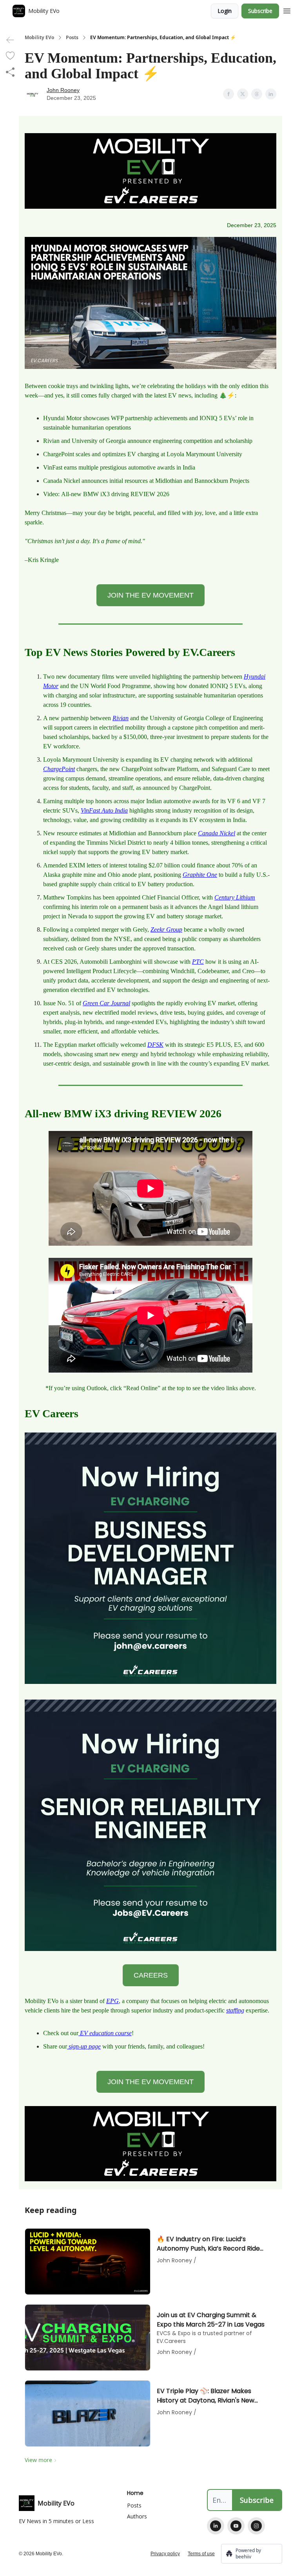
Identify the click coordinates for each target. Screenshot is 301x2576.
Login (225, 11)
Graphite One (200, 875)
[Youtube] (236, 2526)
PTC (198, 962)
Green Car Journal (106, 1003)
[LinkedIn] (216, 2526)
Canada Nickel (217, 833)
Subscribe (260, 11)
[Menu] (287, 10)
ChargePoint (59, 769)
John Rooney (63, 90)
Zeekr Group (166, 929)
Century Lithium (235, 897)
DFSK (155, 1045)
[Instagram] (256, 2526)
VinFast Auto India (104, 810)
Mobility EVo (39, 38)
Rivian (121, 718)
